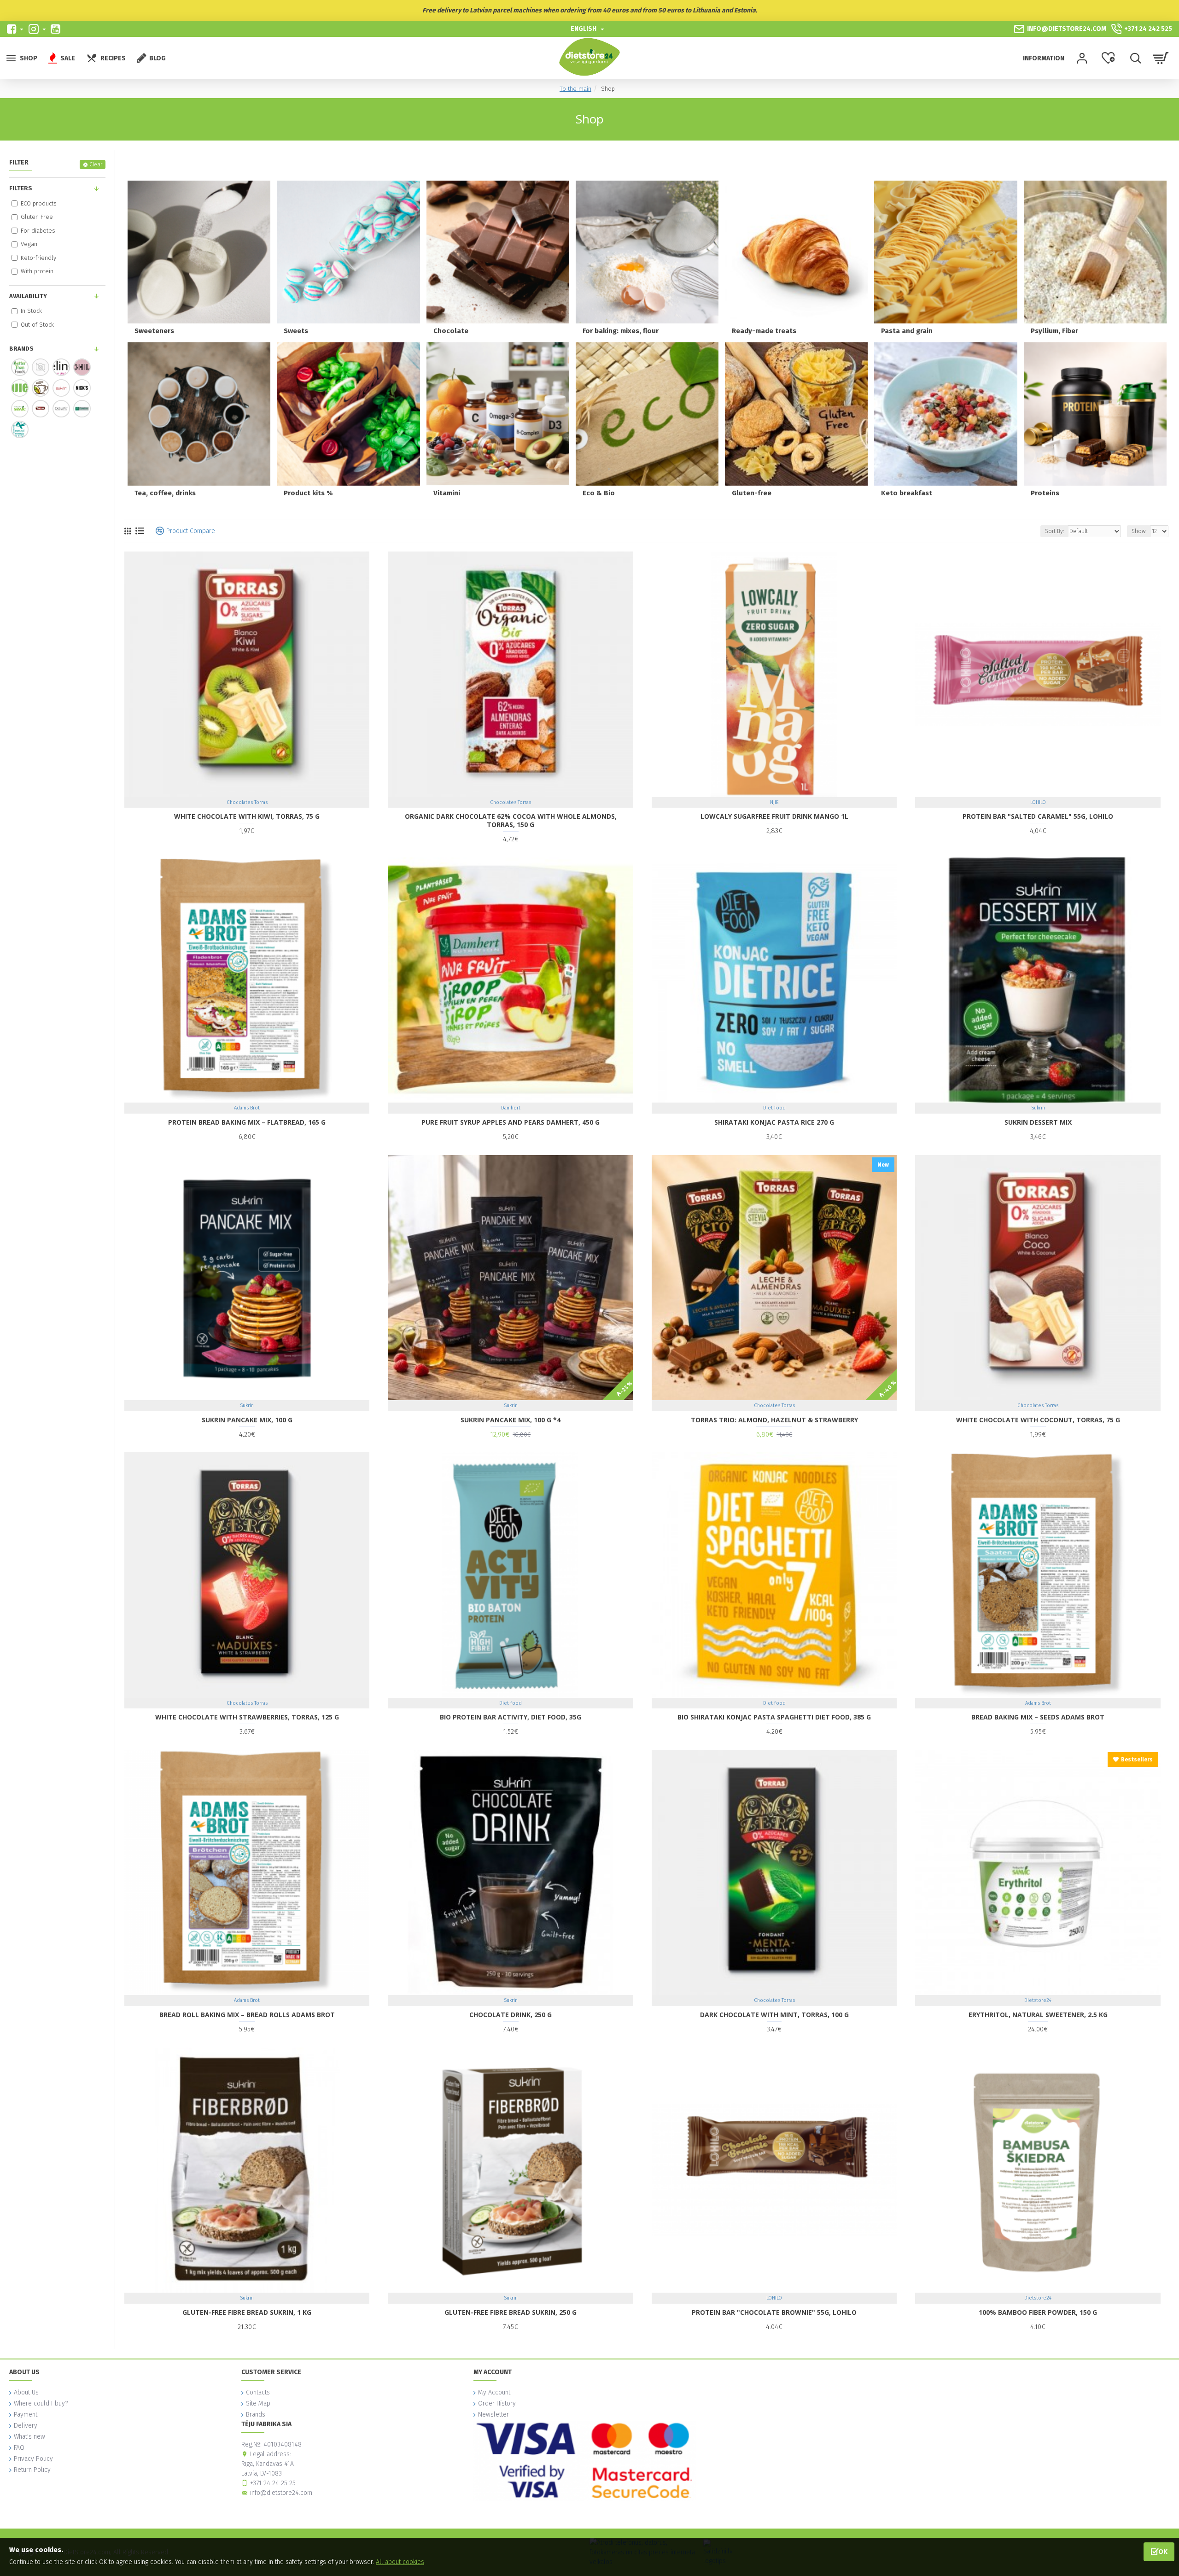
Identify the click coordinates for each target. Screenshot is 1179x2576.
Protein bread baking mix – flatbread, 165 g (247, 1122)
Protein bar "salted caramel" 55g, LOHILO (1038, 816)
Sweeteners (154, 331)
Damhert (511, 1108)
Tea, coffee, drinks (165, 493)
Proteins (1045, 493)
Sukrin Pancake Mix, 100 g (247, 1420)
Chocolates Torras (247, 802)
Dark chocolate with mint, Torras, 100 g (774, 2015)
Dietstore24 (1038, 2000)
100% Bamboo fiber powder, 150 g (1038, 2312)
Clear (96, 164)
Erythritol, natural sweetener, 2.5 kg (1038, 2015)
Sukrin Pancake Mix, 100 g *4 (511, 1420)
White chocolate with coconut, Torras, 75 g (1038, 1420)
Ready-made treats (764, 331)
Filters (21, 188)
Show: (1139, 531)
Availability (28, 296)
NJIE (774, 802)
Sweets (296, 331)
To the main (575, 89)
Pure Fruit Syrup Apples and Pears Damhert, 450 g (511, 1122)
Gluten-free (752, 493)
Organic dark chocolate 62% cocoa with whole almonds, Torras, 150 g (511, 821)
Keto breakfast (907, 493)
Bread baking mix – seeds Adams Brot (1038, 1717)
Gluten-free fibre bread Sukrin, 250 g (511, 2312)
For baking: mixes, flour (621, 331)
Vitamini (447, 493)
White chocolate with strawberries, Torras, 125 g (247, 1717)
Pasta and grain (907, 331)
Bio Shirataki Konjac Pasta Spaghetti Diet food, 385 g (774, 1717)
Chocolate (451, 331)
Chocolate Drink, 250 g (511, 2015)
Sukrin (1038, 1108)
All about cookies (400, 2562)
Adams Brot (247, 1108)
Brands (21, 349)
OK (1163, 2551)
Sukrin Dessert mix (1038, 1122)
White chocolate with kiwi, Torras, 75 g (247, 816)
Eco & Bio (599, 493)
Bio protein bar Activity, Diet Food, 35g (511, 1717)
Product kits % (308, 493)
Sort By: (1054, 531)
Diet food (774, 1108)
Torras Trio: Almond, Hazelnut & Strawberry (774, 1420)
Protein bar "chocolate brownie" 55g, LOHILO (774, 2312)
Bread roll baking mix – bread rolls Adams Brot (247, 2015)
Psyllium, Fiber (1054, 331)
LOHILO (1038, 802)
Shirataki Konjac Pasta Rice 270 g (774, 1122)
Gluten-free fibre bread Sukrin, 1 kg (247, 2312)
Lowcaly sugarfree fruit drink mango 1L (774, 816)
